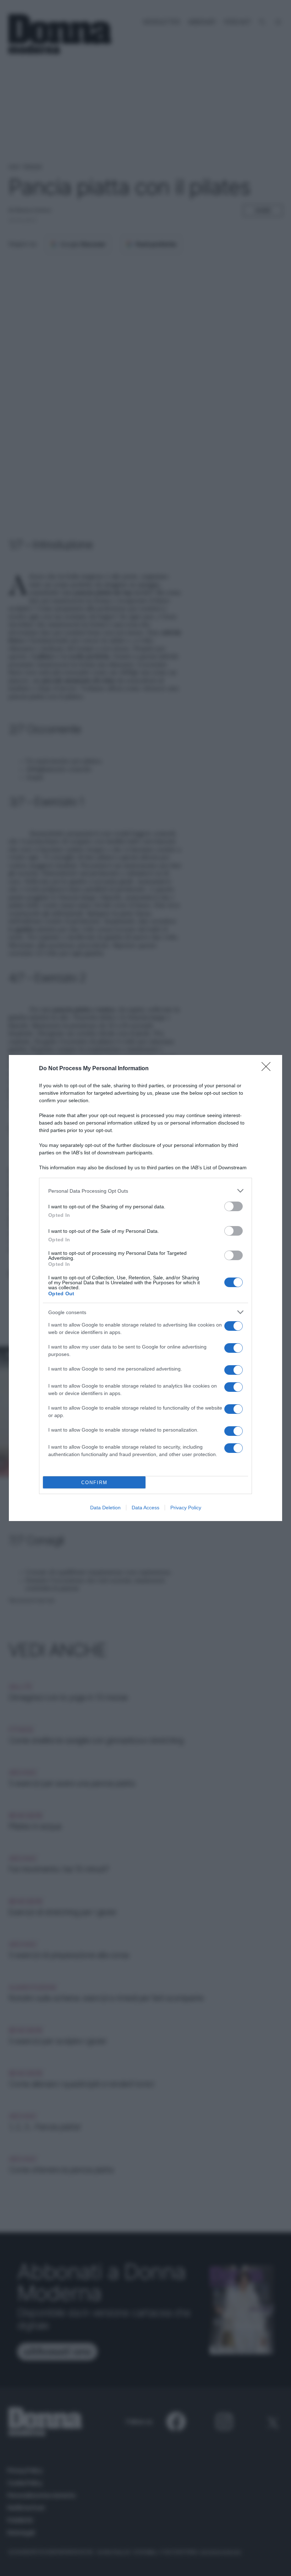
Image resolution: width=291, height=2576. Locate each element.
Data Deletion (105, 1508)
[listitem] (145, 1191)
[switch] (234, 1206)
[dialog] (145, 1288)
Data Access (145, 1508)
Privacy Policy (186, 1508)
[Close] (268, 1069)
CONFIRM (94, 1483)
